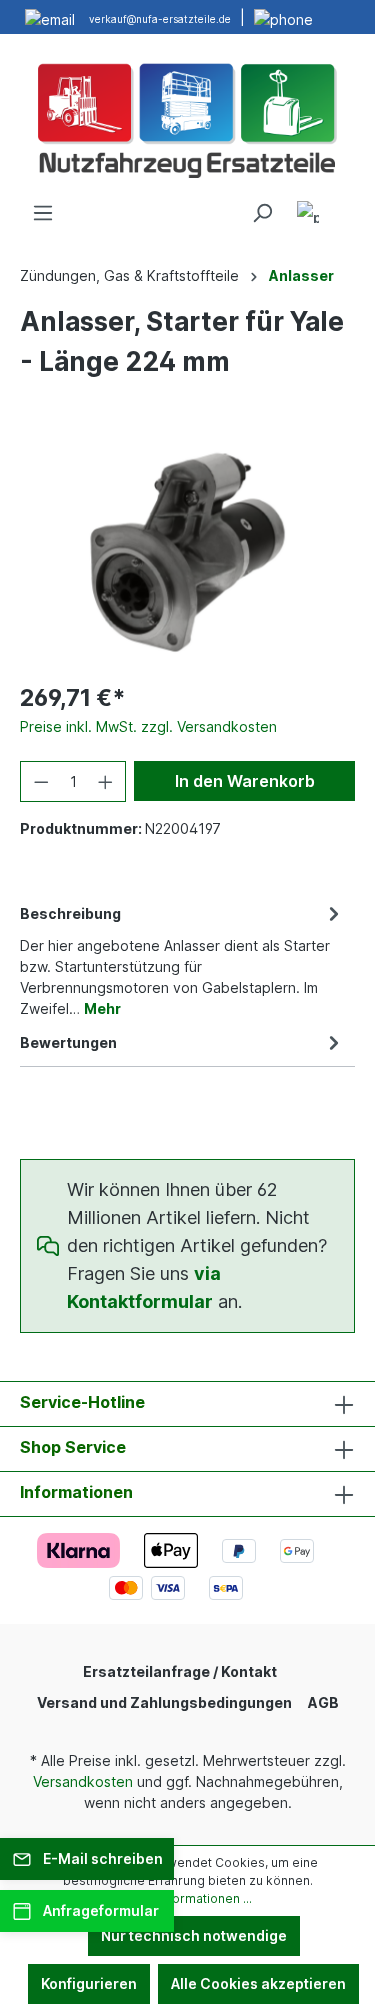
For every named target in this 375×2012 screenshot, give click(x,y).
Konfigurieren (89, 1983)
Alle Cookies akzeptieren (258, 1983)
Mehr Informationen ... (188, 1898)
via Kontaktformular (144, 1287)
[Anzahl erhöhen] (106, 781)
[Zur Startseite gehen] (187, 118)
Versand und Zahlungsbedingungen (164, 1702)
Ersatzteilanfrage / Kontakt (180, 1671)
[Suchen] (262, 213)
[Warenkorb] (343, 206)
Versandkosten (83, 1781)
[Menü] (43, 213)
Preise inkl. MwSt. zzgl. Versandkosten (148, 726)
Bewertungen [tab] (68, 1042)
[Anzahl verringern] (41, 781)
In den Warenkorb (245, 781)
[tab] (182, 959)
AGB (323, 1702)
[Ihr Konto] (308, 215)
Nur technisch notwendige (194, 1935)
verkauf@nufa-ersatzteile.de (160, 19)
